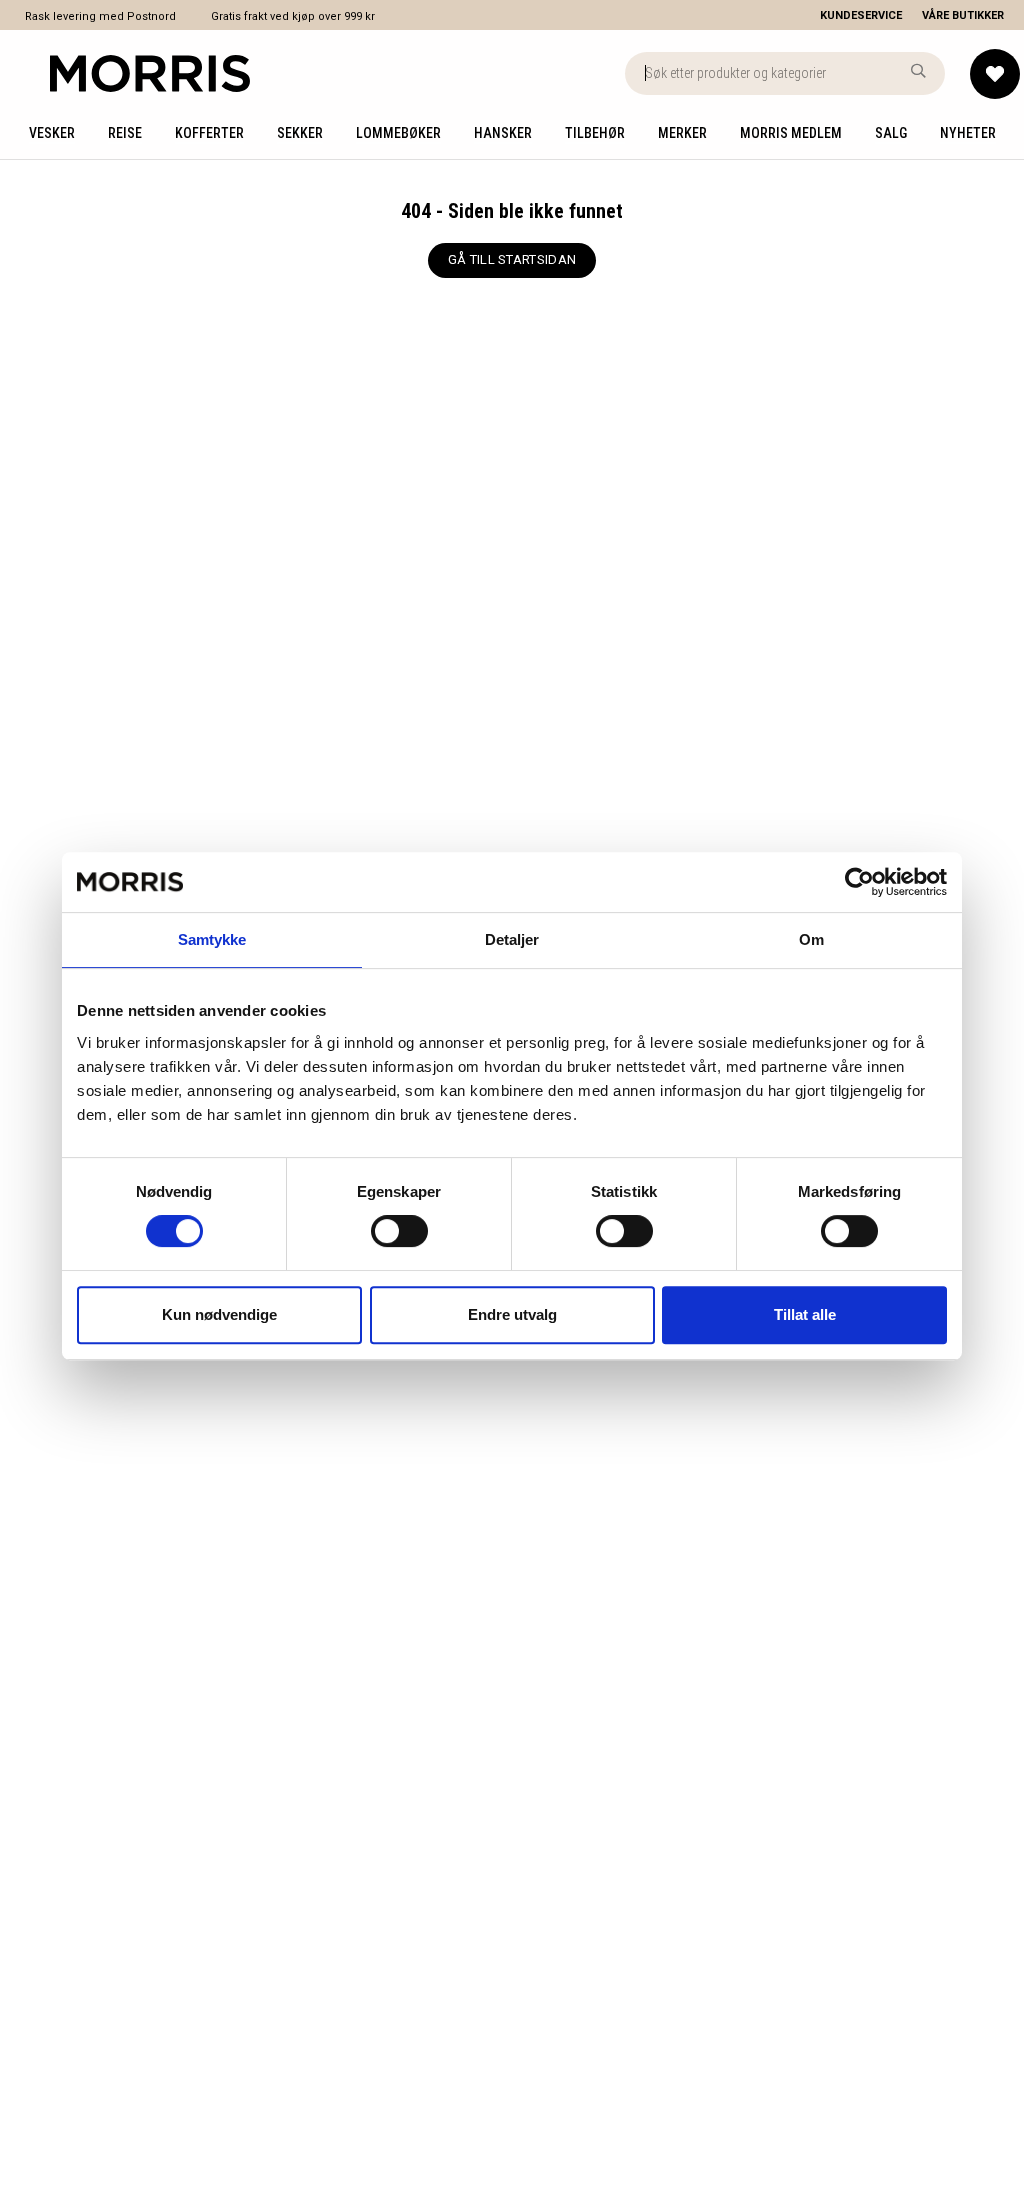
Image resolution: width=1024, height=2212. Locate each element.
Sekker (300, 133)
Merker (682, 133)
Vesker (52, 133)
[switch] (399, 1231)
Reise (125, 133)
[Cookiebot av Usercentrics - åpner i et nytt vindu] (859, 882)
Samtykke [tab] (212, 939)
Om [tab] (811, 939)
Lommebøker (398, 133)
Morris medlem (791, 133)
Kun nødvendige (219, 1314)
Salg (891, 133)
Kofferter (209, 133)
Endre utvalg (512, 1314)
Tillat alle (805, 1314)
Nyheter (968, 133)
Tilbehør (595, 133)
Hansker (503, 133)
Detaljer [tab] (512, 939)
